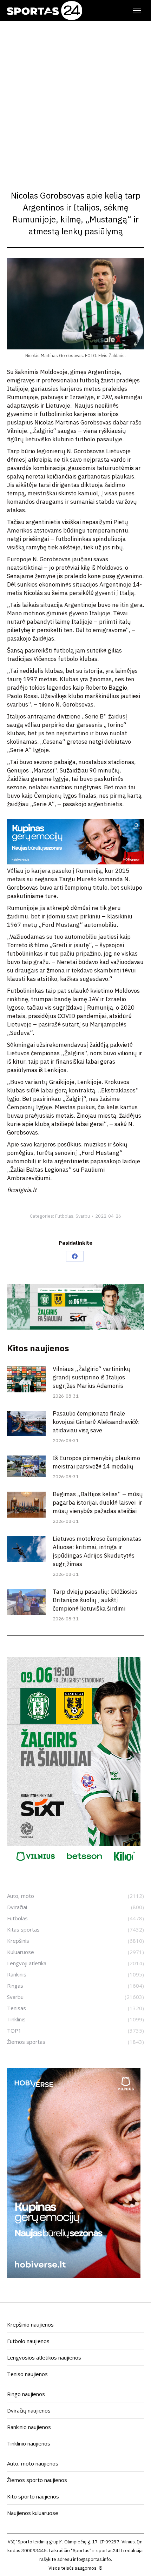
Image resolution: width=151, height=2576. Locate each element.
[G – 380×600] (74, 1865)
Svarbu (83, 1216)
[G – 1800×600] (75, 1327)
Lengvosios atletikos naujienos (44, 2357)
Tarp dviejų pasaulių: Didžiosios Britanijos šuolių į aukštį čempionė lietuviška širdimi (95, 1600)
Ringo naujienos (26, 2394)
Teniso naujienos (27, 2374)
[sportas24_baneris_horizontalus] (75, 862)
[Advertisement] (75, 100)
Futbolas (64, 1216)
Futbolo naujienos (28, 2341)
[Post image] (26, 1379)
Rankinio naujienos (29, 2427)
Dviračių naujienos (29, 2410)
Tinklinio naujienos (29, 2443)
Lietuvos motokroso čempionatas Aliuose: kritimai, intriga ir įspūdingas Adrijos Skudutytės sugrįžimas (97, 1551)
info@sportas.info (92, 2559)
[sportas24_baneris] (74, 2276)
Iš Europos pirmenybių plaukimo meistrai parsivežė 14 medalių (96, 1462)
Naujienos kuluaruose (33, 2513)
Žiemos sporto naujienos (37, 2480)
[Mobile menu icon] (137, 11)
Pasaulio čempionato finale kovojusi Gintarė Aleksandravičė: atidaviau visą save (96, 1422)
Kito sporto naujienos (33, 2496)
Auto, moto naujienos (33, 2463)
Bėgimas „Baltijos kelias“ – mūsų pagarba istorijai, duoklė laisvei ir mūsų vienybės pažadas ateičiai (98, 1503)
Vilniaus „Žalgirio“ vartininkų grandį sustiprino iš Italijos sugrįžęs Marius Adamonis (92, 1377)
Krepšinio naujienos (30, 2324)
